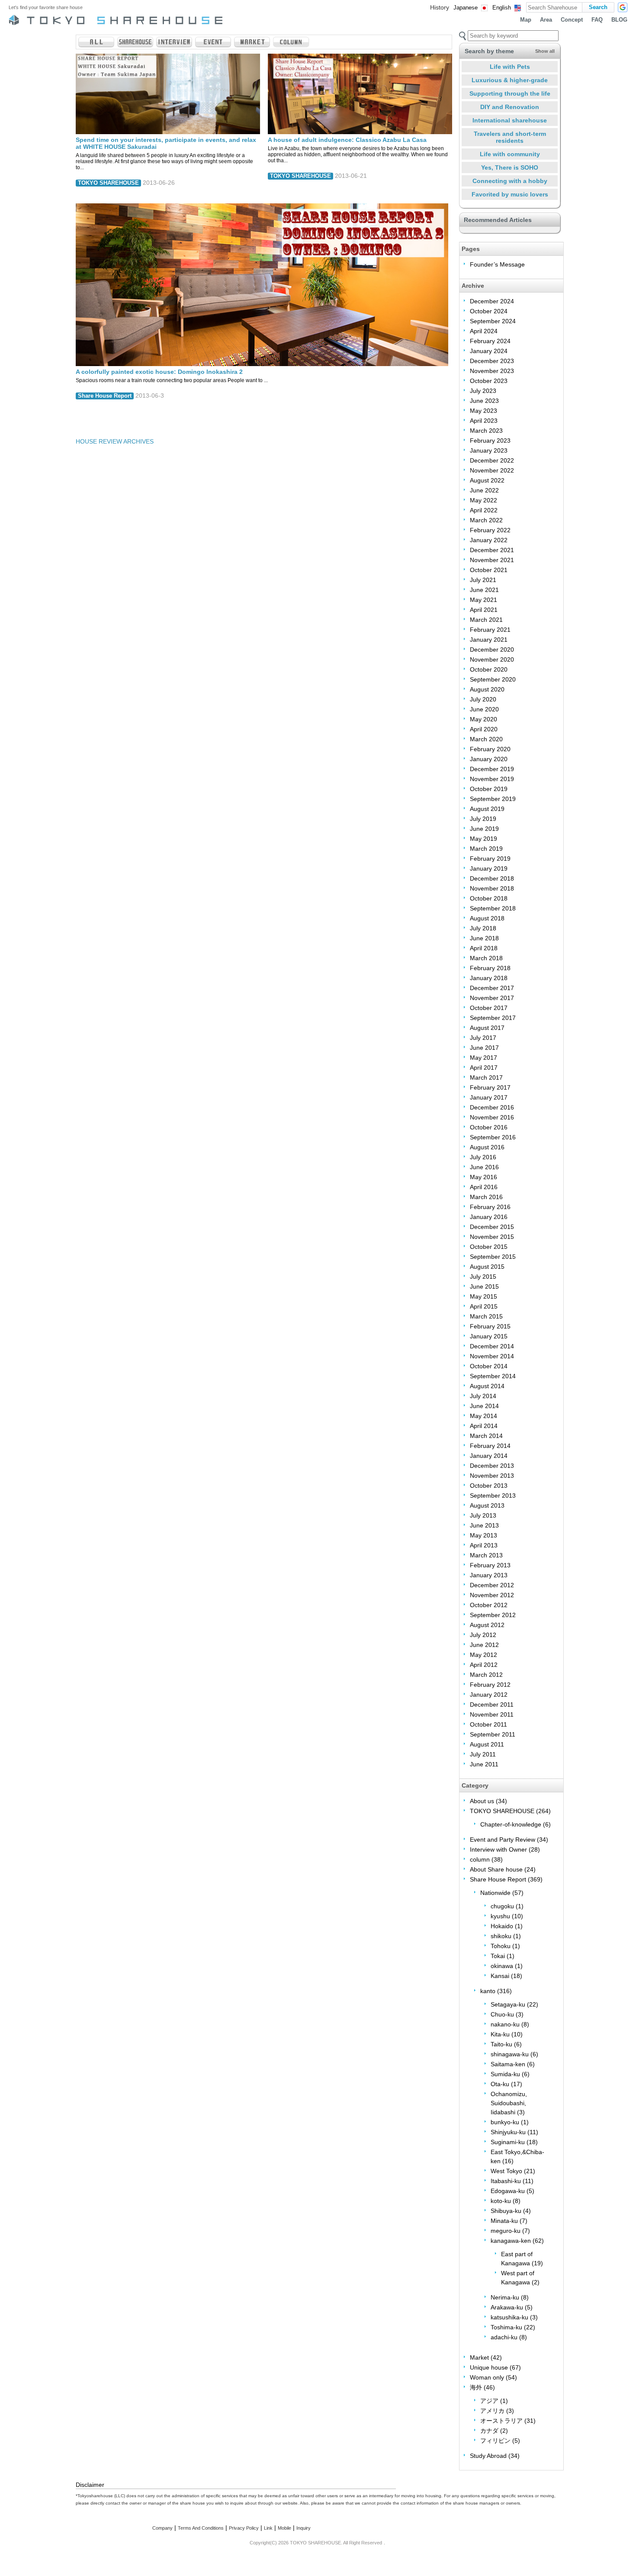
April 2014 (484, 1426)
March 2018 (486, 958)
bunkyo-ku (505, 2122)
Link (268, 2528)
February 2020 (490, 749)
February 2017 (490, 1087)
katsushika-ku (509, 2317)
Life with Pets (510, 67)
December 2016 (492, 1107)
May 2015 (483, 1296)
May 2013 (483, 1535)
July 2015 (483, 1277)
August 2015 (487, 1267)
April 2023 (484, 421)
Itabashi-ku (506, 2181)
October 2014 (489, 1366)
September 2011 (493, 1734)
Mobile (284, 2528)
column (480, 1859)
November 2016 (492, 1117)
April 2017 (484, 1068)
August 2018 (487, 918)
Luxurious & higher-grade (510, 80)
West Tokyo (506, 2171)
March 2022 (486, 520)
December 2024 (492, 301)
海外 (476, 2387)
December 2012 (492, 1585)
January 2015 (489, 1336)
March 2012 (486, 1675)
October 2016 (489, 1127)
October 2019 (489, 789)
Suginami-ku (508, 2142)
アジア (489, 2401)
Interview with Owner (498, 1849)
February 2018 (490, 968)
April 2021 (484, 610)
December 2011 (492, 1704)
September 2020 (493, 679)
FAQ (597, 20)
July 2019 (483, 819)
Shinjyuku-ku (508, 2132)
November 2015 (492, 1237)
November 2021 (492, 560)
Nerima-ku (505, 2297)
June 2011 (484, 1764)
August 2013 (487, 1505)
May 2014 (483, 1416)
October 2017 (489, 1008)
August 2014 (487, 1386)
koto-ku (501, 2201)
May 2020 (483, 719)
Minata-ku (504, 2221)
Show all (545, 51)
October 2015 (489, 1247)
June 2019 (484, 829)
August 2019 (487, 809)
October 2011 (488, 1724)
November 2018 (492, 888)
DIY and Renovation (510, 107)
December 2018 (492, 878)
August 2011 (487, 1744)
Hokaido (502, 1926)
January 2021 (489, 640)
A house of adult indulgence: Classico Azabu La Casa (347, 140)
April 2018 (484, 948)
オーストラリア (501, 2421)
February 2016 (490, 1207)
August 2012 (487, 1625)
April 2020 (484, 729)
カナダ (489, 2431)
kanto (488, 1991)
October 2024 (489, 311)
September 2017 (493, 1018)
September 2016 (493, 1137)
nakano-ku (505, 2024)
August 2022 (487, 480)
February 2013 (490, 1565)
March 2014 (486, 1436)
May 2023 (483, 411)
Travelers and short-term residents (510, 137)
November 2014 (492, 1356)
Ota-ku (500, 2084)
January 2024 (489, 351)
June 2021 (484, 590)
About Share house (496, 1869)
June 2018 (484, 938)
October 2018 (489, 898)
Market (479, 2357)
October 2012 (489, 1605)
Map (526, 20)
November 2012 (492, 1595)
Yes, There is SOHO (510, 167)
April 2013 (484, 1545)
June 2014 (484, 1406)
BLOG (619, 20)
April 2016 (484, 1187)
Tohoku (501, 1946)
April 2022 (484, 510)
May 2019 (483, 839)
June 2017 (484, 1048)
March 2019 (486, 849)
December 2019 (492, 769)
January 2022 (489, 540)
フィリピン (495, 2441)
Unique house (489, 2367)
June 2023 (484, 401)
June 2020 (484, 709)
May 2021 (483, 600)
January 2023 (489, 450)
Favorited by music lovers (510, 194)
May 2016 (483, 1177)
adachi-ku (504, 2337)
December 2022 (492, 460)
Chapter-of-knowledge (511, 1824)
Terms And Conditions (201, 2528)
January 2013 (489, 1575)
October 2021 (489, 570)
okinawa (502, 1966)
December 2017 (492, 988)
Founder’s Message (497, 264)
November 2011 (492, 1714)
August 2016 (487, 1147)
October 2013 (489, 1486)
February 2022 (490, 530)
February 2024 (490, 341)
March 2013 (486, 1555)
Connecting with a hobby (510, 181)
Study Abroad (488, 2456)
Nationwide (495, 1893)
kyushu (500, 1916)
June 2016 (484, 1167)
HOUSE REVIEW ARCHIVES (115, 441)
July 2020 (483, 699)
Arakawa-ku (507, 2307)
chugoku (502, 1906)
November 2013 (492, 1476)
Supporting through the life (510, 93)
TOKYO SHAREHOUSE (108, 183)
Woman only (487, 2377)
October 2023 (489, 381)
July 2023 (483, 391)
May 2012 (483, 1655)
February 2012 (490, 1685)
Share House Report (105, 396)
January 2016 (489, 1217)
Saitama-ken (508, 2064)
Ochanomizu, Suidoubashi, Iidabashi (509, 2103)
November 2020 (492, 659)
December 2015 (492, 1227)
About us (482, 1801)
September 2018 (493, 908)
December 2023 (492, 361)
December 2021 (492, 550)
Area (546, 20)
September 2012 (493, 1615)
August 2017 (487, 1028)
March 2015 (486, 1316)
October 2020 (489, 669)
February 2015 (490, 1326)
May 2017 (483, 1058)
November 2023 (492, 371)
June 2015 (484, 1286)
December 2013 (492, 1466)
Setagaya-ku (508, 2004)
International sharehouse (510, 120)
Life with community (510, 154)
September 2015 (493, 1257)
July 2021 (483, 580)
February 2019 (490, 859)
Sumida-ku (505, 2074)
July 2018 (483, 928)
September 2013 (493, 1495)
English (502, 8)
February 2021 (490, 630)
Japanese (466, 8)
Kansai (500, 1976)
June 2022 (484, 490)
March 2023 (486, 431)
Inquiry (304, 2528)
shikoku (501, 1936)
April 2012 (484, 1665)
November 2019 (492, 779)
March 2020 (486, 739)
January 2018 (489, 978)
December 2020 (492, 650)
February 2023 (490, 441)
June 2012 (484, 1645)
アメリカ (492, 2411)
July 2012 (483, 1635)
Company (162, 2528)
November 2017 (492, 998)
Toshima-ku (506, 2327)
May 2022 (483, 500)
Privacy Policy (244, 2528)
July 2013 (483, 1515)
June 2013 (484, 1525)
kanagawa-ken (511, 2241)
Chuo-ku (502, 2014)
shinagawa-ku (510, 2054)
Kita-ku (500, 2034)
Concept (572, 20)
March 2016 (486, 1197)
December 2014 (492, 1346)
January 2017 (489, 1097)
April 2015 (484, 1306)
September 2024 (493, 321)
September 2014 (493, 1376)
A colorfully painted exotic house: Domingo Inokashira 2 (159, 372)
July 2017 (483, 1038)
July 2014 (483, 1396)
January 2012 (489, 1695)
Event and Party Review (503, 1840)
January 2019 (489, 868)
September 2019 (493, 799)
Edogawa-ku (508, 2191)
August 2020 (487, 689)
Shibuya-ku (506, 2211)
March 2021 (486, 620)
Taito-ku (501, 2044)
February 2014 (490, 1446)
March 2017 (486, 1077)
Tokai (498, 1956)
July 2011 (483, 1754)
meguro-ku (506, 2231)
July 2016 (483, 1157)
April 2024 (484, 331)
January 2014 (489, 1456)
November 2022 (492, 470)
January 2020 (489, 759)
